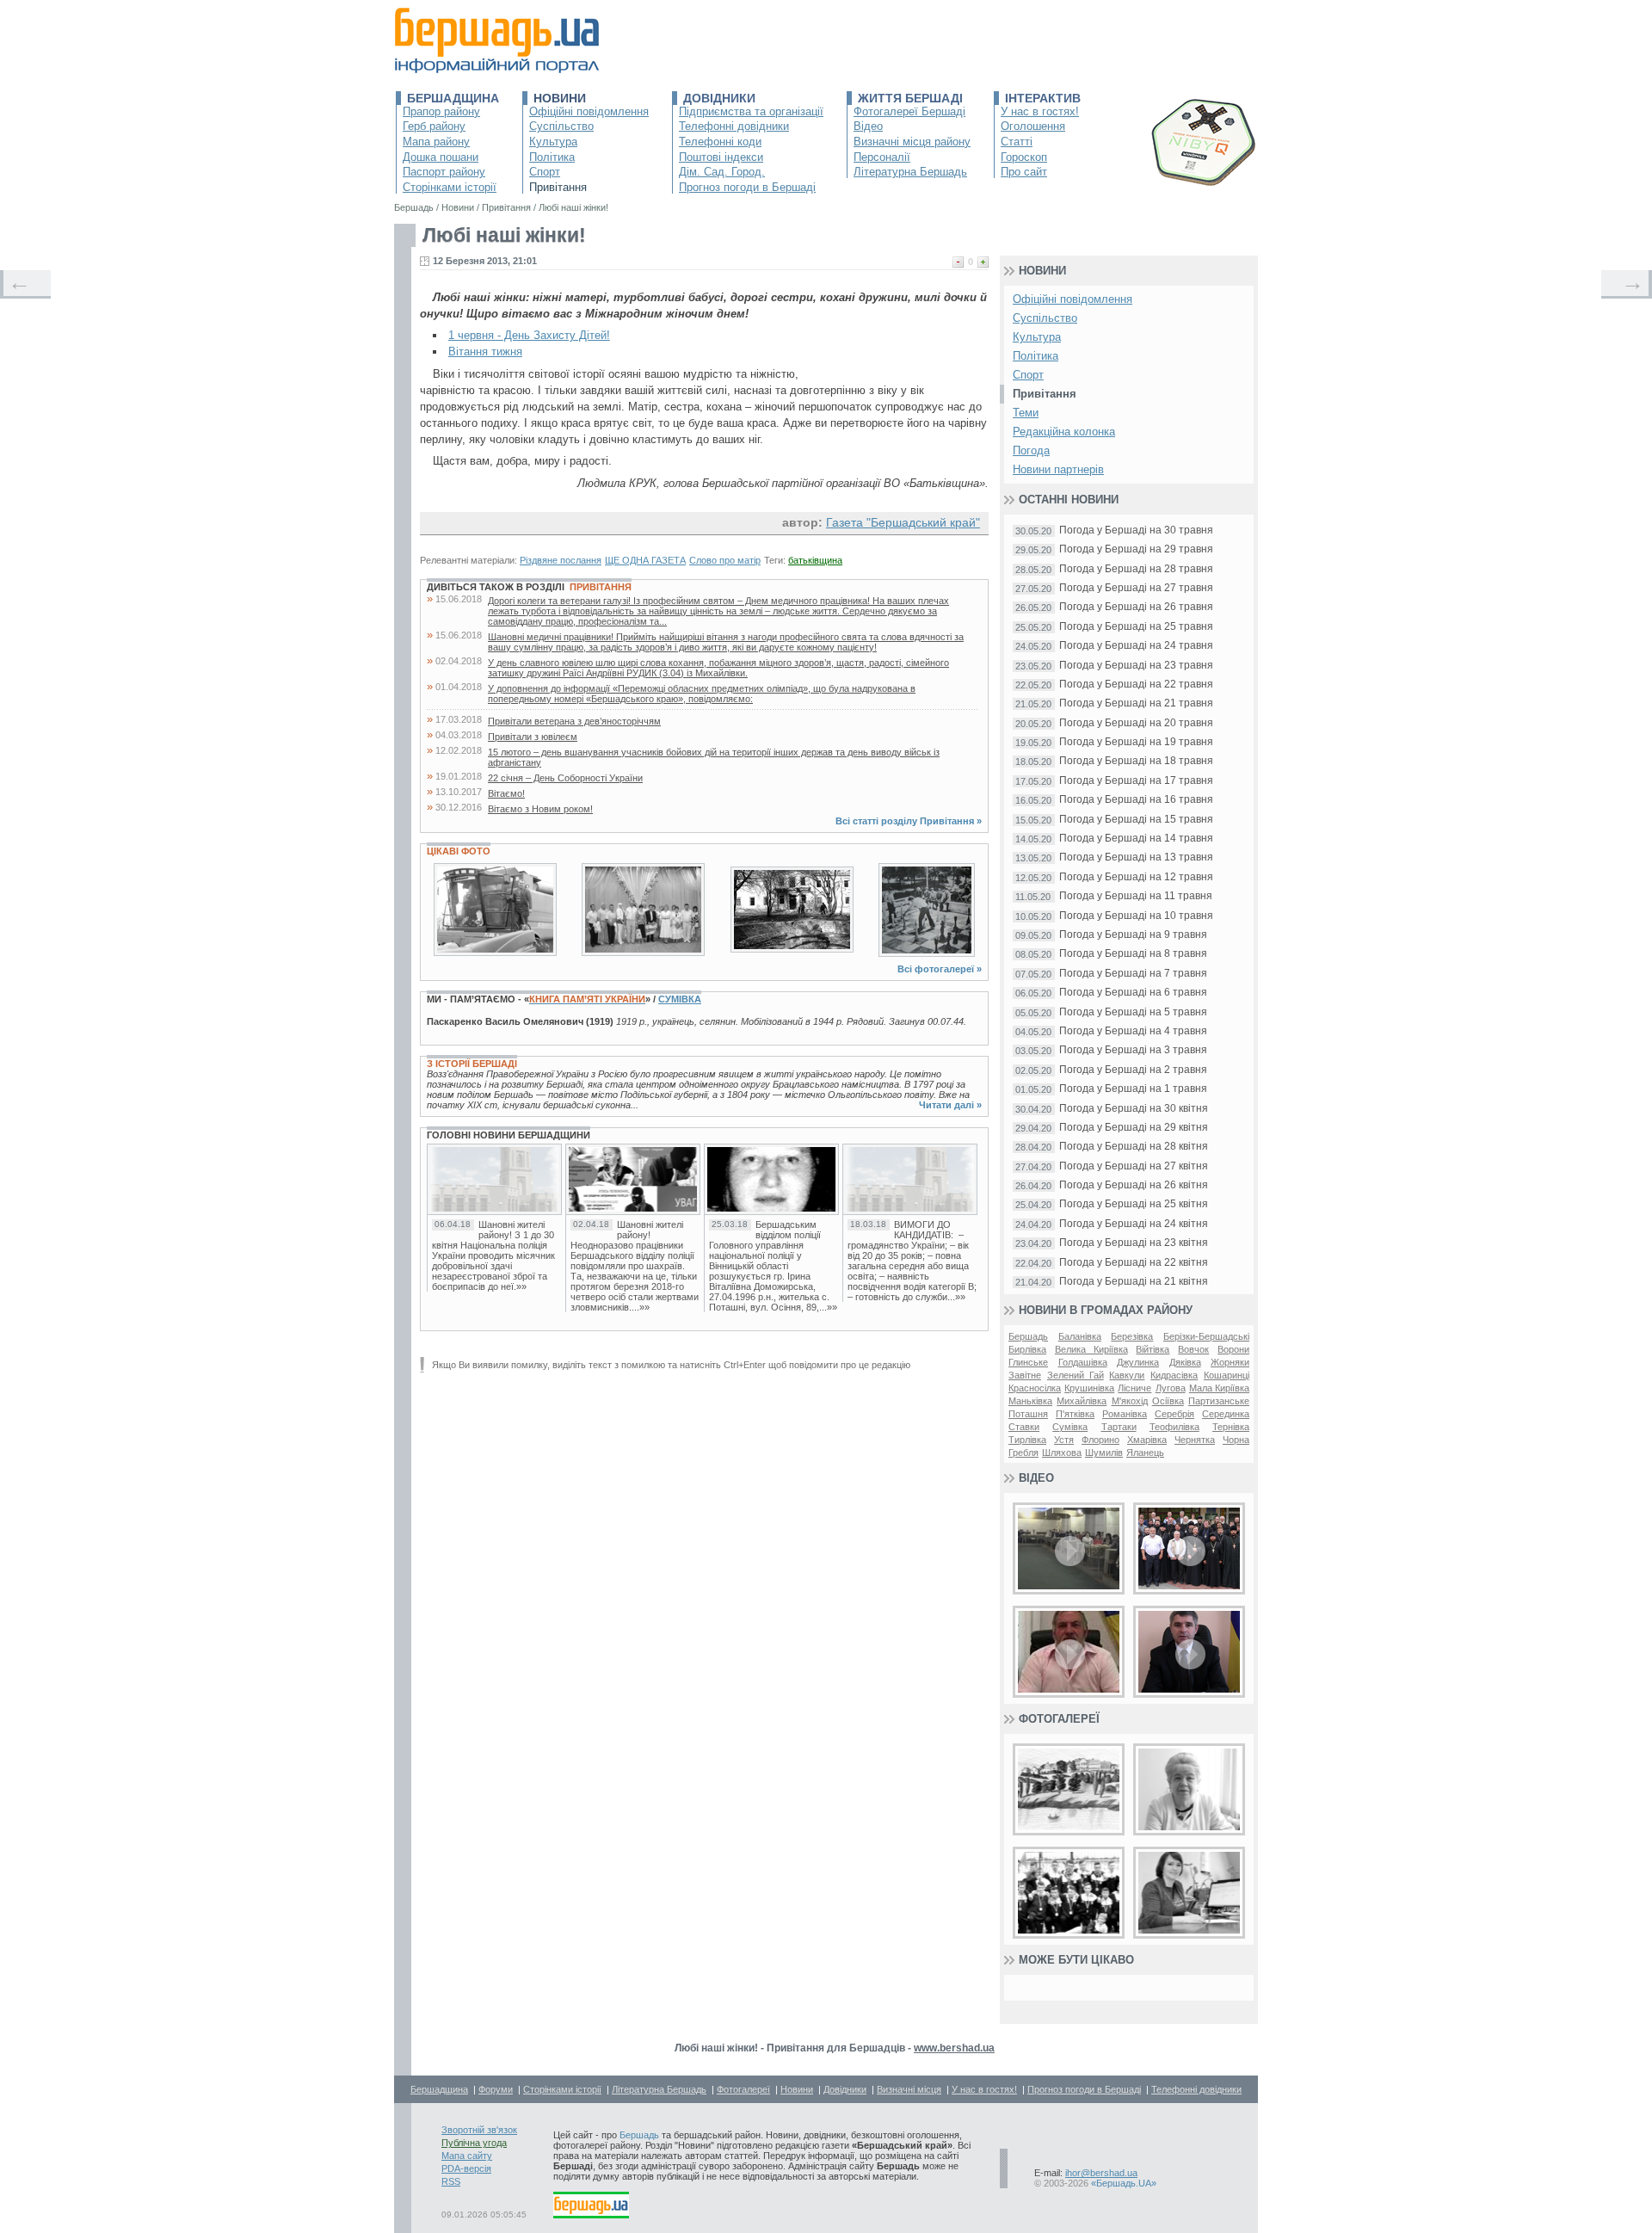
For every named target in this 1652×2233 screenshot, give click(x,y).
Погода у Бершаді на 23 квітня (1134, 1243)
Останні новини (1069, 500)
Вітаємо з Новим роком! (540, 809)
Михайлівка (1082, 1401)
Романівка (1125, 1414)
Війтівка (1153, 1349)
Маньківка (1030, 1401)
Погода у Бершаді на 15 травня (1136, 820)
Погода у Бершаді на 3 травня (1133, 1050)
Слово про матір (725, 560)
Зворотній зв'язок (479, 2130)
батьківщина (815, 560)
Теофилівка (1174, 1427)
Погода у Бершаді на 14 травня (1136, 839)
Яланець (1145, 1453)
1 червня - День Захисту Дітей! (529, 335)
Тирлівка (1027, 1440)
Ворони (1233, 1349)
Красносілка (1035, 1388)
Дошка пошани (441, 157)
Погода (1031, 450)
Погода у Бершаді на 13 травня (1136, 857)
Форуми (496, 2089)
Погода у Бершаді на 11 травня (1136, 896)
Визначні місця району (912, 142)
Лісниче (1134, 1388)
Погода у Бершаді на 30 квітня (1134, 1109)
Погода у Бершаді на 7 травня (1133, 974)
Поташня (1028, 1414)
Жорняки (1230, 1362)
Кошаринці (1227, 1375)
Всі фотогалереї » (940, 969)
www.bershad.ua (954, 2048)
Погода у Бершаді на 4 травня (1133, 1031)
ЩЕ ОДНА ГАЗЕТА (645, 560)
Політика (552, 157)
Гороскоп (1024, 157)
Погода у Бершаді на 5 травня (1133, 1012)
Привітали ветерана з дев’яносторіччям (574, 721)
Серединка (1226, 1414)
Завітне (1025, 1375)
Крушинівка (1089, 1388)
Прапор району (441, 111)
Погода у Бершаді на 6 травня (1133, 993)
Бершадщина (453, 98)
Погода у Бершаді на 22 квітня (1134, 1263)
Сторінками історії (450, 187)
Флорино (1100, 1440)
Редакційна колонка (1064, 432)
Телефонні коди (720, 142)
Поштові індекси (721, 157)
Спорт (545, 172)
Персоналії (882, 157)
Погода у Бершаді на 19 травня (1136, 742)
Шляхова (1062, 1453)
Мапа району (436, 142)
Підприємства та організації (751, 111)
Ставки (1024, 1427)
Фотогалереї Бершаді (909, 111)
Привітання (558, 187)
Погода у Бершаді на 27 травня (1136, 588)
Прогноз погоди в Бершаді (747, 187)
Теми (1026, 413)
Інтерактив (1043, 98)
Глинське (1028, 1362)
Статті (1017, 142)
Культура (553, 142)
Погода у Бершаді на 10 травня (1136, 916)
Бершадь (1028, 1336)
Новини (560, 98)
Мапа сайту (467, 2156)
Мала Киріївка (1219, 1388)
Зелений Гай (1076, 1375)
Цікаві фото (459, 851)
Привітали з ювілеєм (533, 737)
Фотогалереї (1059, 1719)
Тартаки (1119, 1427)
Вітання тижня (485, 352)
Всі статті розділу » (909, 821)
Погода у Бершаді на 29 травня (1136, 549)
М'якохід (1130, 1401)
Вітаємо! (506, 793)
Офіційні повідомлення (589, 111)
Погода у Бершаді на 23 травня (1136, 666)
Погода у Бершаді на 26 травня (1136, 607)
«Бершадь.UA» (1124, 2183)
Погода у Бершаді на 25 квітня (1134, 1204)
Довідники (719, 98)
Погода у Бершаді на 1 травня (1133, 1089)
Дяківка (1185, 1362)
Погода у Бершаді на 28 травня (1136, 569)
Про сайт (1024, 172)
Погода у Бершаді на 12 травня (1136, 877)
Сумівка (680, 999)
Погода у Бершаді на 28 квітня (1134, 1147)
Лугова (1171, 1388)
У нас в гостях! (1040, 111)
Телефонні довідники (734, 126)
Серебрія (1174, 1414)
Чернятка (1195, 1440)
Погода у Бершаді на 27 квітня (1134, 1166)
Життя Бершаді (910, 98)
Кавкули (1127, 1375)
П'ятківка (1075, 1414)
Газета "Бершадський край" (903, 522)
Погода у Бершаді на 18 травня (1136, 761)
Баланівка (1080, 1336)
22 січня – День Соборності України (565, 778)
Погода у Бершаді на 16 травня (1136, 800)
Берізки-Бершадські (1206, 1336)
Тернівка (1231, 1427)
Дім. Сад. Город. (722, 172)
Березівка (1132, 1336)
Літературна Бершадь (910, 172)
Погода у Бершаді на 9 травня (1133, 935)
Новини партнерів (1058, 469)
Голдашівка (1083, 1362)
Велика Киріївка (1091, 1349)
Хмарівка (1147, 1440)
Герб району (434, 126)
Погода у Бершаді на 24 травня (1136, 646)
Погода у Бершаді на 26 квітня (1134, 1185)
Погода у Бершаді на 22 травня (1136, 685)
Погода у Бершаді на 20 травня (1136, 723)
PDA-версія (466, 2168)
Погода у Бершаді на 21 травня (1136, 703)
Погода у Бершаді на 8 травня (1133, 954)
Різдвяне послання (561, 560)
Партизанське (1219, 1401)
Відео (868, 126)
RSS (451, 2181)
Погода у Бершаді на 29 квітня (1134, 1128)
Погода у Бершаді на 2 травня (1133, 1070)
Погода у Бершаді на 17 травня (1136, 781)
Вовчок (1193, 1349)
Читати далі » (950, 1105)
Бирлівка (1027, 1349)
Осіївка (1168, 1401)
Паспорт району (444, 172)
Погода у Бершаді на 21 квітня (1134, 1282)
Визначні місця (909, 2089)
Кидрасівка (1174, 1375)
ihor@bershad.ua (1101, 2173)
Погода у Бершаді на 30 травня (1136, 530)
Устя (1064, 1440)
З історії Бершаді (472, 1064)
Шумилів (1104, 1453)
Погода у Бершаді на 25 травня (1136, 627)
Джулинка (1138, 1362)
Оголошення (1033, 126)
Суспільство (561, 126)
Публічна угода (474, 2143)
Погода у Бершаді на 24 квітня (1134, 1224)
